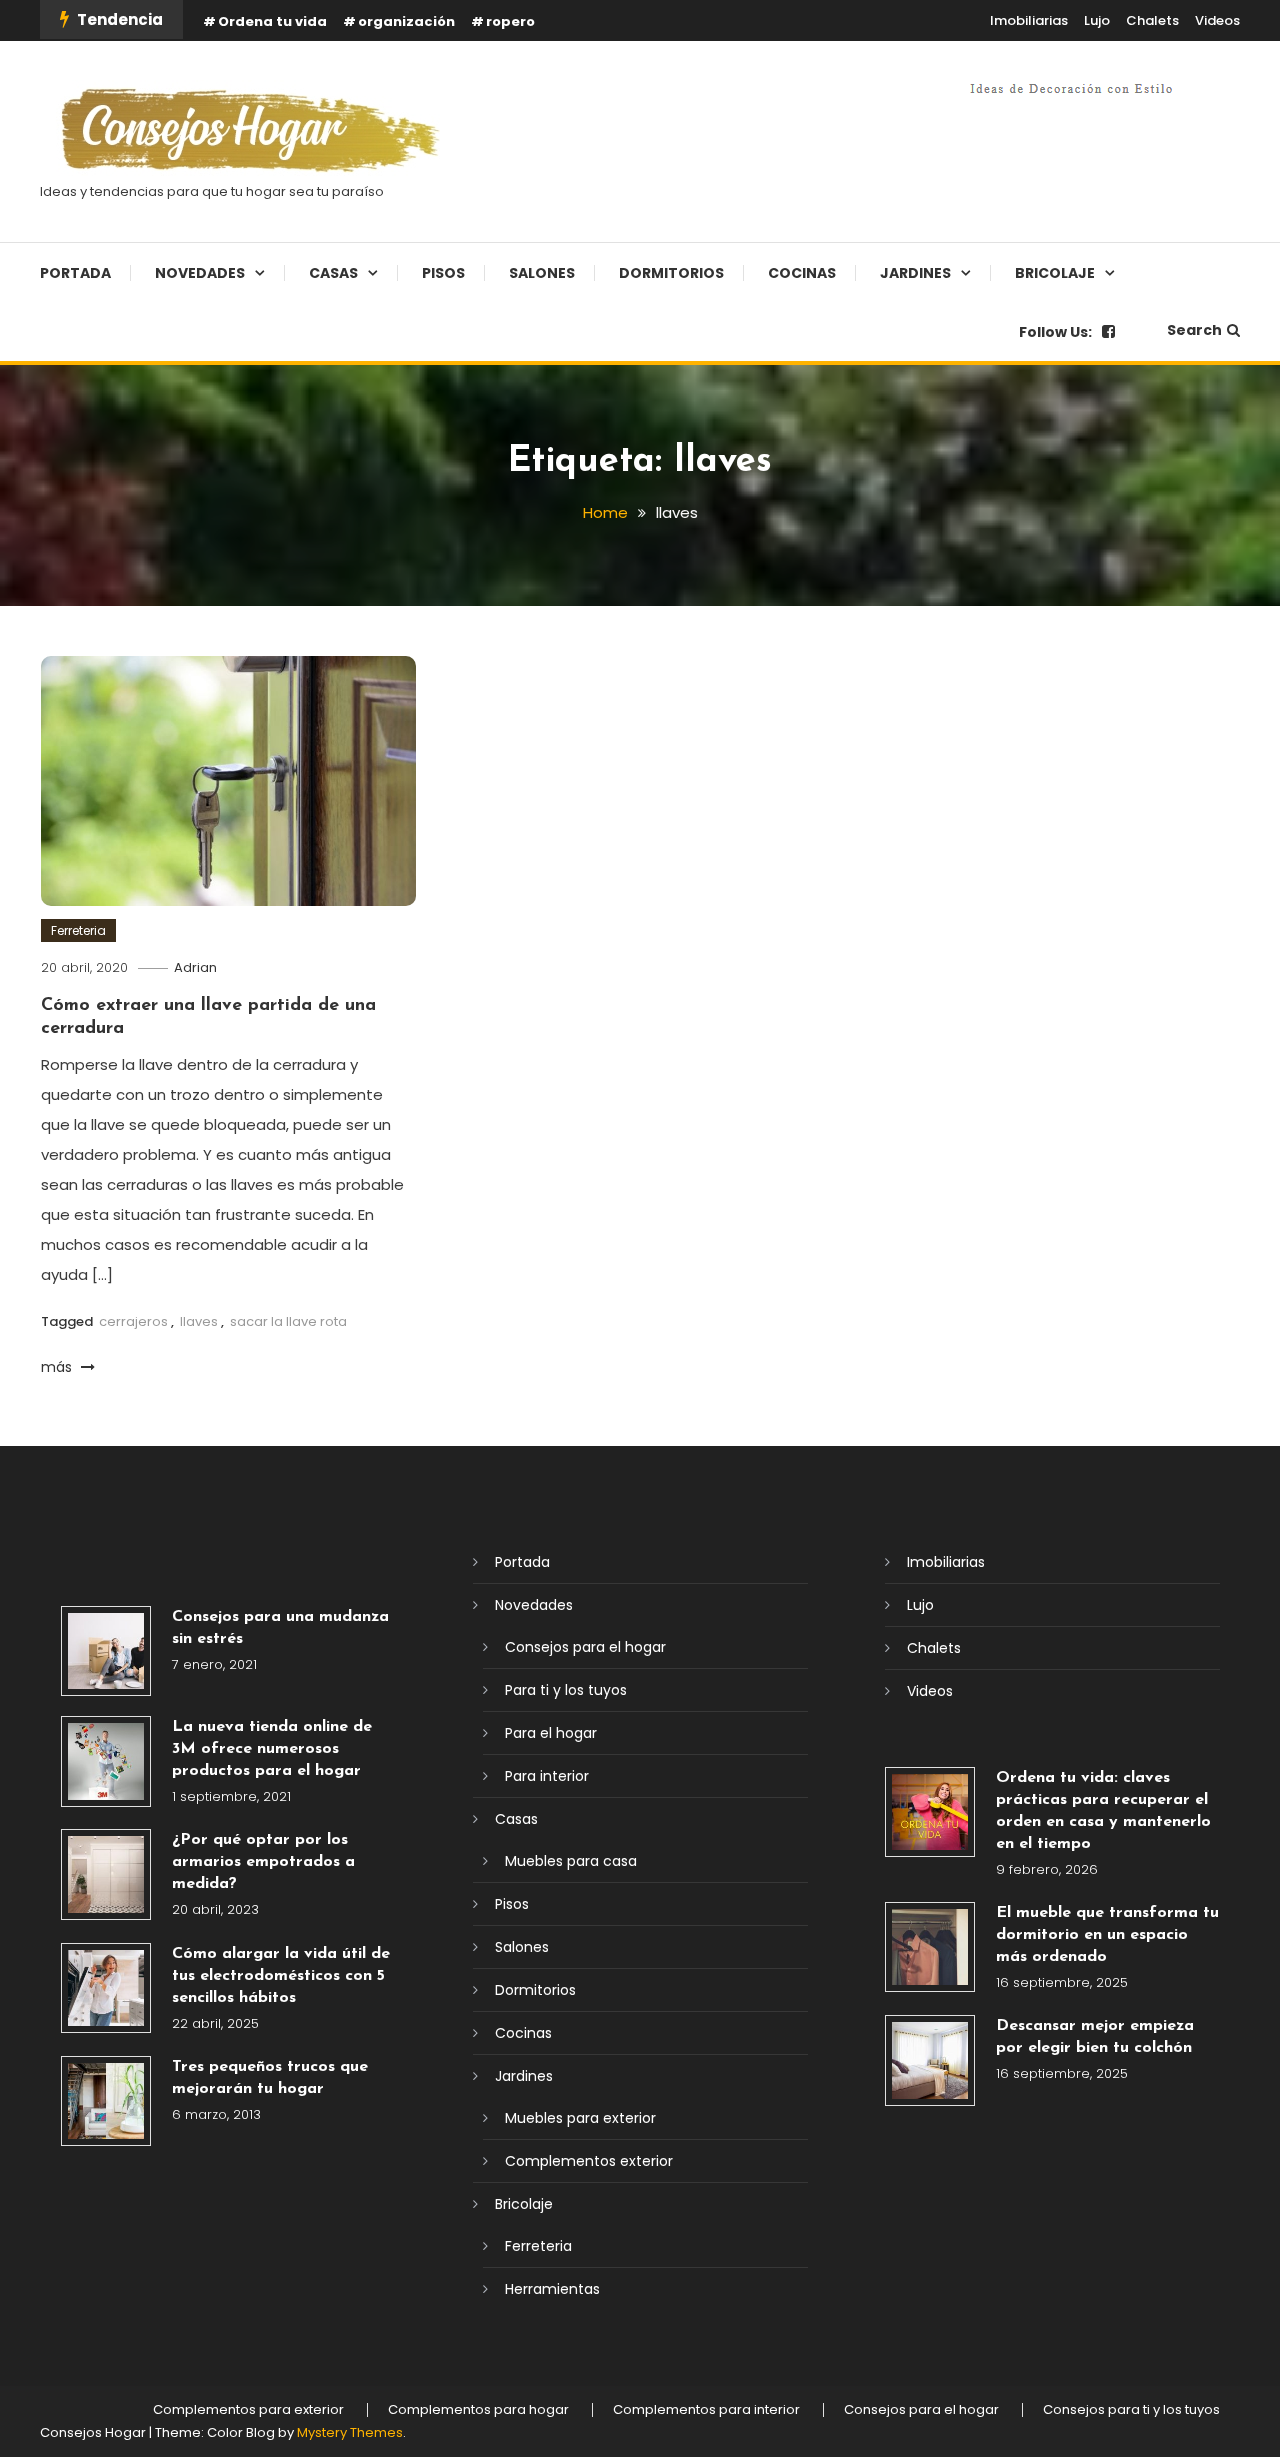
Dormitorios (671, 273)
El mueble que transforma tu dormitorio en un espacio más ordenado (1107, 1935)
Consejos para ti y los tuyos (1131, 2410)
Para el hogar (551, 1733)
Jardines (915, 273)
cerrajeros (133, 1321)
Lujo (1097, 20)
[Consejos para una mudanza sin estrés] (106, 1651)
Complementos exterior (589, 2161)
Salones (542, 273)
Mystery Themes (350, 2432)
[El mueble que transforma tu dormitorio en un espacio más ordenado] (930, 1947)
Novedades (200, 273)
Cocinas (802, 273)
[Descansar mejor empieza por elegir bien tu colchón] (930, 2060)
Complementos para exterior (248, 2410)
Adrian (195, 967)
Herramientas (552, 2289)
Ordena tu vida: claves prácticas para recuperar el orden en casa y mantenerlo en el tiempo (1103, 1811)
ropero (510, 21)
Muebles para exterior (580, 2118)
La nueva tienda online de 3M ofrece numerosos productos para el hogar (272, 1749)
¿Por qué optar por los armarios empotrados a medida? (263, 1862)
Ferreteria (78, 930)
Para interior (547, 1776)
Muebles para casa (571, 1861)
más (58, 1367)
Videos (1217, 20)
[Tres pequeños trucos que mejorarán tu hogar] (106, 2101)
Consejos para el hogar (585, 1647)
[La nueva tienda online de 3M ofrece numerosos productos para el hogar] (106, 1761)
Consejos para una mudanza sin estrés (280, 1628)
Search (1194, 330)
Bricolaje (1055, 273)
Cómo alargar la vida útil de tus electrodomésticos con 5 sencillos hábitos (281, 1976)
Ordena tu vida (272, 21)
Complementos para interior (706, 2410)
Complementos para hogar (478, 2410)
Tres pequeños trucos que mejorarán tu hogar (270, 2078)
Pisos (443, 273)
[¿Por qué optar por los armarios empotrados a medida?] (106, 1874)
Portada (75, 273)
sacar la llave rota (288, 1321)
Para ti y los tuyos (566, 1690)
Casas (333, 273)
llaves (199, 1321)
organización (406, 21)
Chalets (1152, 20)
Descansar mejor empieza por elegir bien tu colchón (1095, 2037)
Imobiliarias (1029, 20)
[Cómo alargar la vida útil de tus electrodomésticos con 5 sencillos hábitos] (106, 1988)
